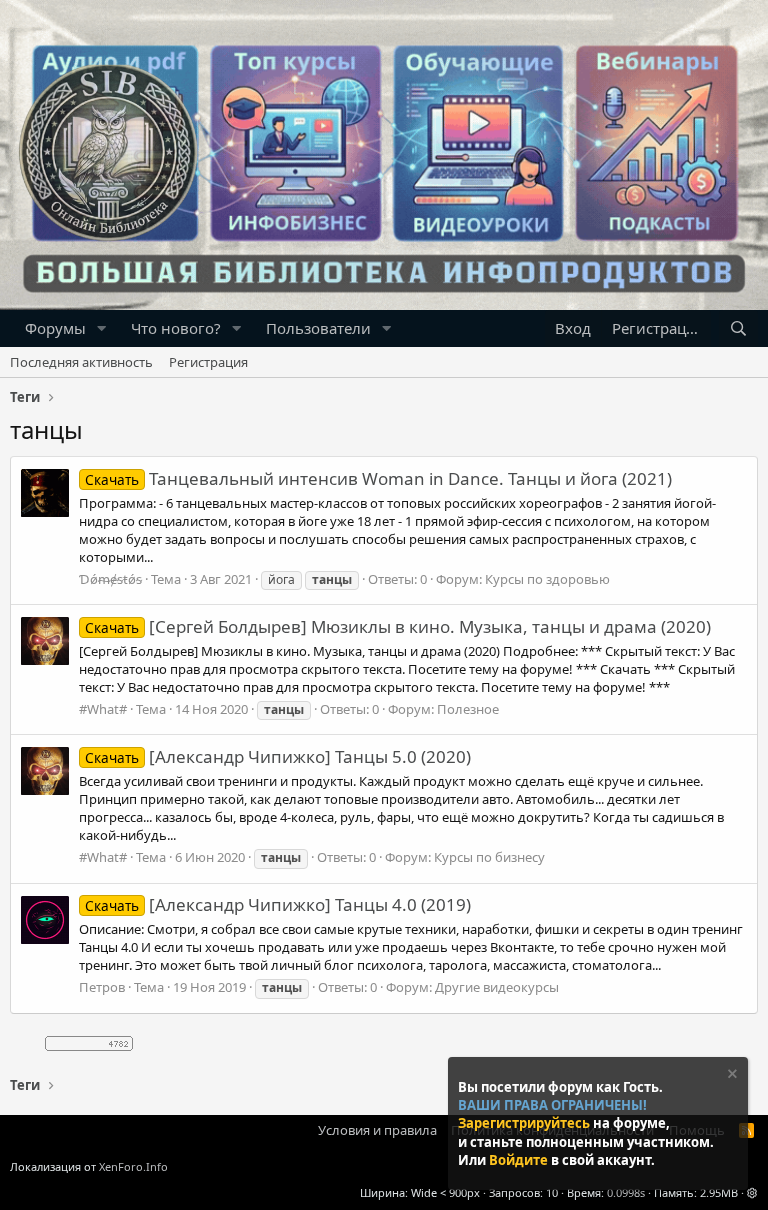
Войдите (520, 1160)
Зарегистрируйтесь (525, 1123)
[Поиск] (738, 328)
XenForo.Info (133, 1166)
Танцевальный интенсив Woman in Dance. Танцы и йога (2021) (378, 478)
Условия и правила (377, 1130)
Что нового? (176, 328)
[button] (102, 328)
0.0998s (626, 1192)
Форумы (55, 328)
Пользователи (318, 328)
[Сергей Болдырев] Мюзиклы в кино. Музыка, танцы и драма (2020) (398, 626)
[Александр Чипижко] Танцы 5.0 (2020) (278, 756)
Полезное (468, 709)
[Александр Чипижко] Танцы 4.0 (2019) (278, 904)
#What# (103, 709)
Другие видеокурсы (497, 987)
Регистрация (208, 362)
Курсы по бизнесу (489, 857)
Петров (102, 987)
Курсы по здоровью (547, 579)
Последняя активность (81, 362)
